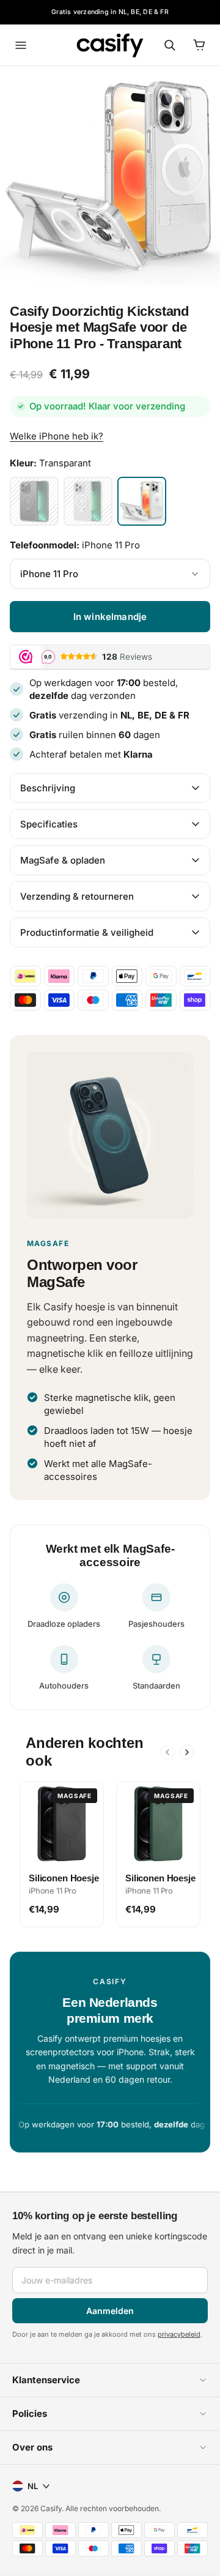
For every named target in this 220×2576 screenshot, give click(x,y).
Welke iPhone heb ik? (57, 436)
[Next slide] (187, 1752)
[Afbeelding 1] (110, 176)
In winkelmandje (110, 617)
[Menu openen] (21, 45)
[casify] (110, 45)
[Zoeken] (170, 45)
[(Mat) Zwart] (34, 501)
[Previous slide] (167, 1752)
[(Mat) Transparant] (88, 501)
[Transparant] (142, 501)
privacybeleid (179, 2334)
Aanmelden (110, 2311)
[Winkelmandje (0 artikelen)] (199, 45)
